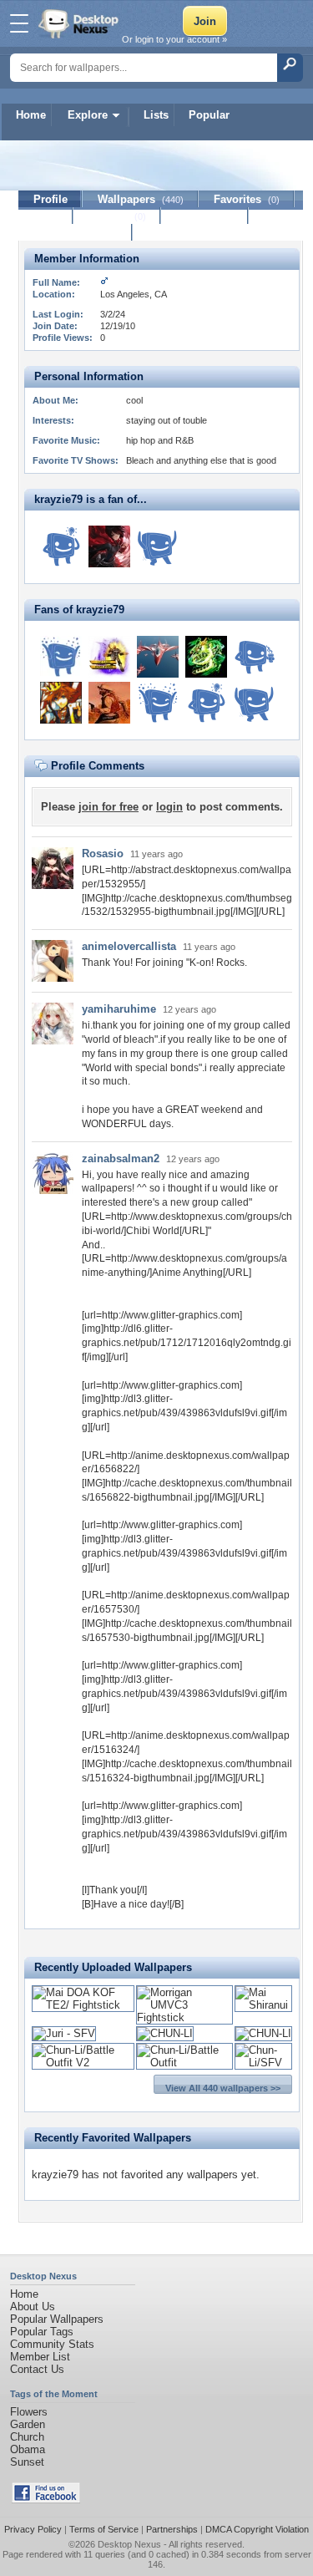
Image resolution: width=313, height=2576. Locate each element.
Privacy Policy (33, 2529)
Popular (209, 115)
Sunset (27, 2462)
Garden (28, 2424)
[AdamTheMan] (206, 657)
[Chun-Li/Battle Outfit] (184, 2063)
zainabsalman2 (121, 1158)
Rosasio (103, 854)
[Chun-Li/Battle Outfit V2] (83, 2063)
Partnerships (172, 2529)
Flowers (29, 2412)
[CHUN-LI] (165, 2033)
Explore (88, 115)
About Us (33, 2307)
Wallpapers (141, 199)
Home (31, 115)
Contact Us (37, 2369)
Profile (50, 199)
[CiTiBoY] (109, 703)
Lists (156, 115)
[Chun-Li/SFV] (263, 2063)
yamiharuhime (119, 1009)
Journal (117, 216)
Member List (40, 2357)
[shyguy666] (61, 546)
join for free (109, 807)
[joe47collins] (158, 703)
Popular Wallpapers (57, 2319)
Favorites (247, 199)
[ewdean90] (109, 657)
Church (27, 2437)
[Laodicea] (158, 657)
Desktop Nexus (129, 2544)
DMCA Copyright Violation (257, 2529)
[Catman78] (109, 546)
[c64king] (61, 703)
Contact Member (76, 233)
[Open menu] (19, 23)
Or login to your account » (174, 39)
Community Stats (52, 2344)
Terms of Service (104, 2529)
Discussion (205, 216)
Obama (28, 2449)
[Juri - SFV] (64, 2033)
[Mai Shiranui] (263, 2005)
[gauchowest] (255, 657)
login (169, 807)
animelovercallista (129, 946)
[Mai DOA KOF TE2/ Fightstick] (83, 2005)
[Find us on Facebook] (46, 2500)
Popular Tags (42, 2332)
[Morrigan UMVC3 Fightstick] (184, 2017)
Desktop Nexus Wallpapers (80, 23)
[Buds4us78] (61, 657)
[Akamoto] (158, 546)
